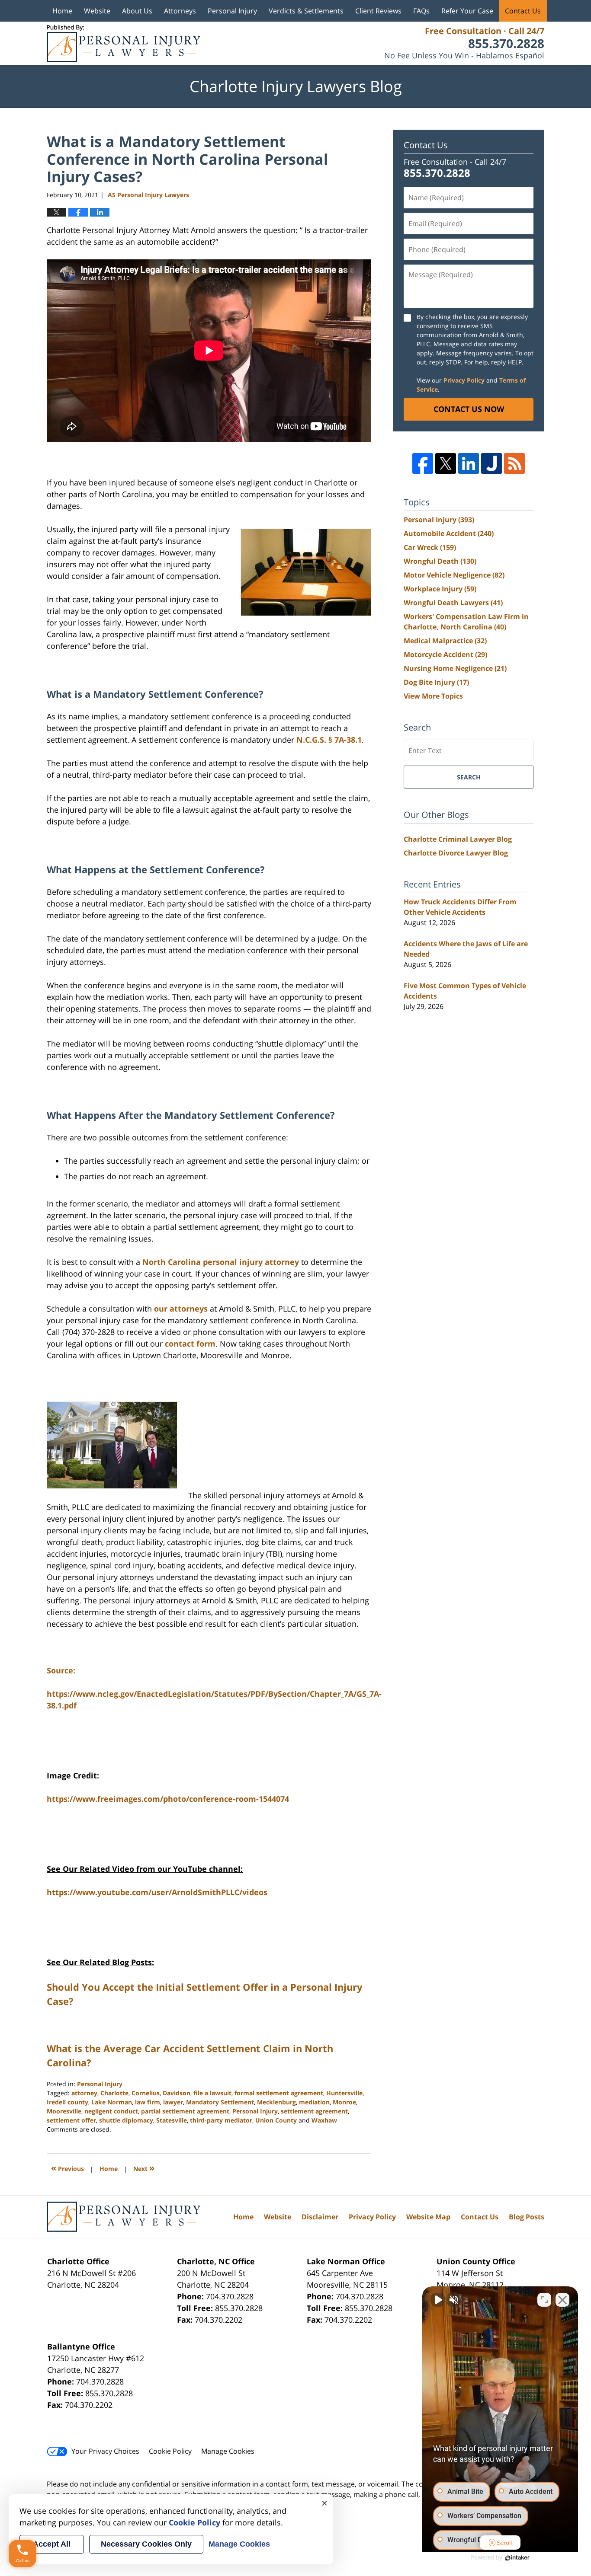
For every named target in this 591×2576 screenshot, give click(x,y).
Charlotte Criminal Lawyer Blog (458, 839)
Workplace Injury (440, 589)
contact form (190, 1344)
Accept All (52, 2544)
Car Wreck (430, 547)
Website (97, 11)
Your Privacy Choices (105, 2451)
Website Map (428, 2217)
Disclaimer (320, 2217)
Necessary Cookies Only (146, 2544)
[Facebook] (423, 463)
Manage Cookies (228, 2451)
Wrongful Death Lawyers (453, 603)
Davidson (177, 2093)
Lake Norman (112, 2102)
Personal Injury (232, 11)
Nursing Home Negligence (455, 668)
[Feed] (514, 463)
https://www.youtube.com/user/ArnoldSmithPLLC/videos (157, 1892)
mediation (314, 2102)
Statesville (172, 2120)
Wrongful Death (440, 561)
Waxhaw (324, 2120)
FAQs (421, 11)
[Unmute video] (438, 2300)
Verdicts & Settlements (306, 11)
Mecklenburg (276, 2102)
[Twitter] (446, 463)
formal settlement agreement (279, 2093)
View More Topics (433, 696)
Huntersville (344, 2093)
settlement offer (71, 2120)
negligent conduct (111, 2111)
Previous (67, 2168)
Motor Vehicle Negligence (454, 575)
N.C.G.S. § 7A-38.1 (329, 740)
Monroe (344, 2102)
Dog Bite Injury (436, 682)
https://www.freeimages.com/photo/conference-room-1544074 (168, 1799)
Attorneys (180, 11)
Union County (276, 2120)
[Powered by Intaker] (517, 2558)
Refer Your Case (467, 11)
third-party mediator (221, 2120)
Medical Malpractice (445, 641)
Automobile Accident (449, 533)
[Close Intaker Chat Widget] (562, 2300)
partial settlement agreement (185, 2111)
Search (469, 777)
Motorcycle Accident (445, 654)
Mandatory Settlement (220, 2102)
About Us (137, 11)
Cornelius (146, 2093)
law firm (148, 2102)
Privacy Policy (464, 380)
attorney (84, 2093)
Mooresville (64, 2111)
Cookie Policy (170, 2451)
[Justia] (491, 463)
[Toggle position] (544, 2300)
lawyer (173, 2102)
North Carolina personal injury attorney (221, 1262)
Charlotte (114, 2093)
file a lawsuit (212, 2093)
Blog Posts (527, 2217)
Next (144, 2168)
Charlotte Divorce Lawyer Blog (456, 853)
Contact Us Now (469, 409)
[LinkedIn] (469, 463)
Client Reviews (378, 11)
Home (62, 11)
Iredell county (67, 2102)
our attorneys (181, 1309)
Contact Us (523, 11)
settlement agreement (314, 2111)
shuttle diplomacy (126, 2120)
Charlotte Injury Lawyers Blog (124, 43)
